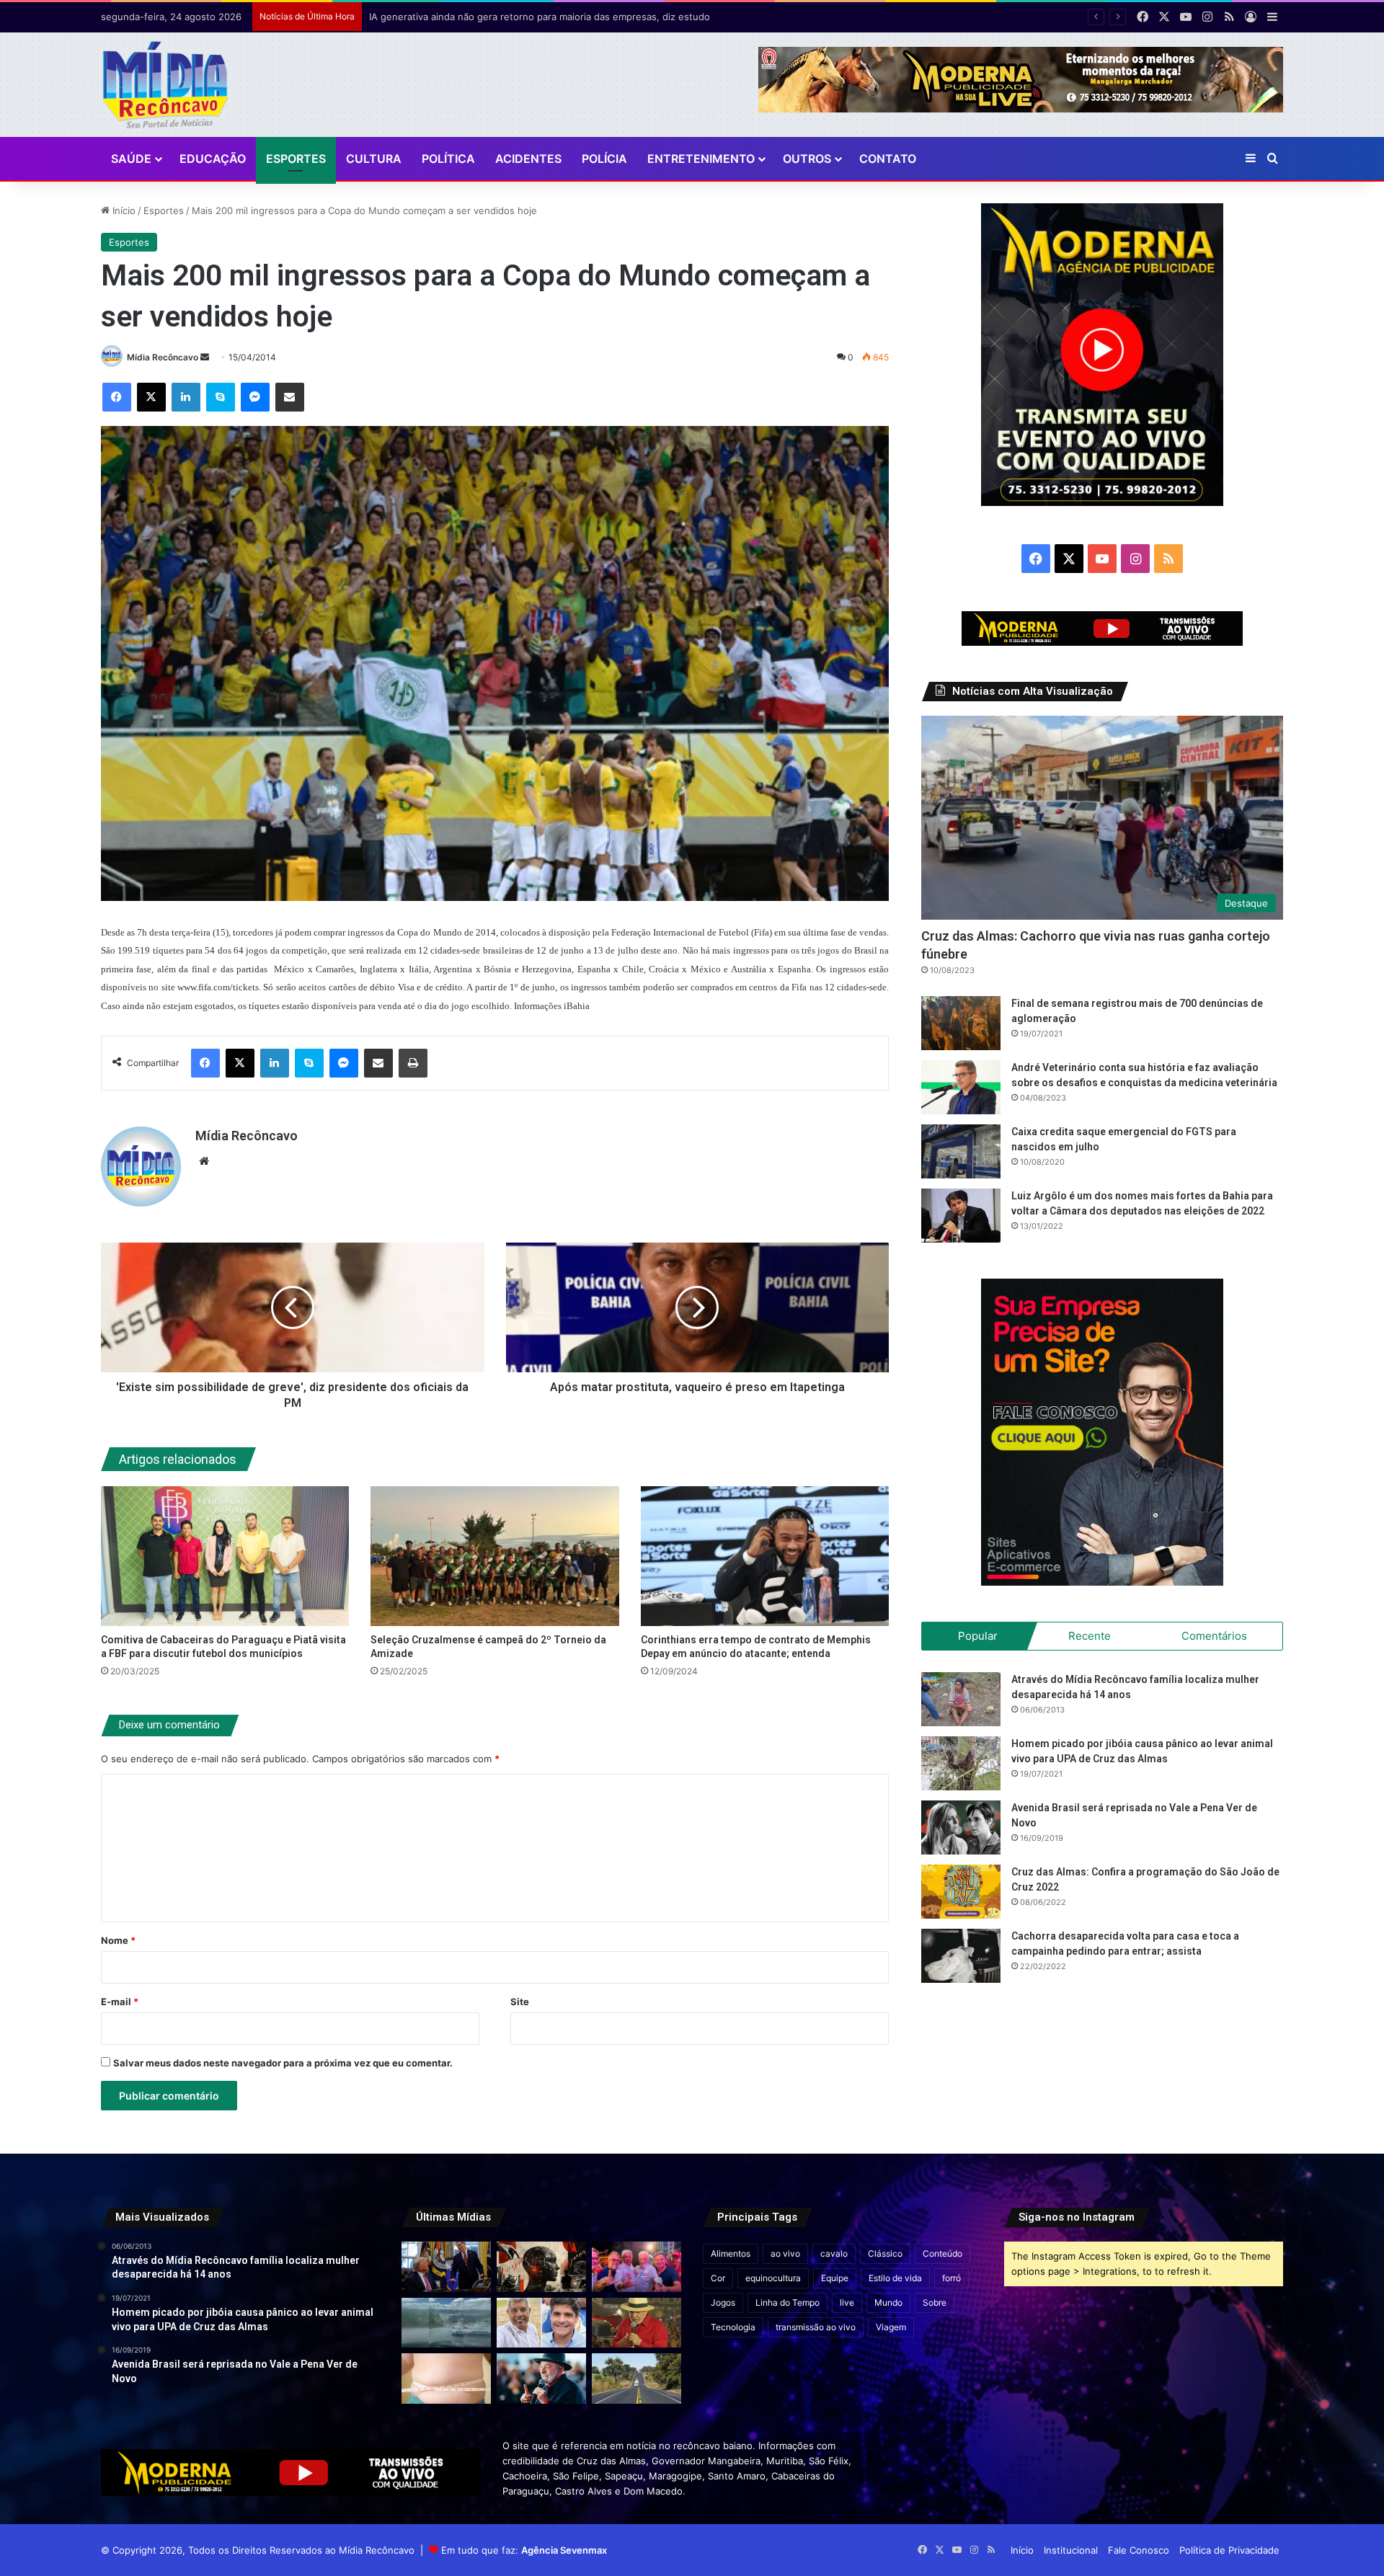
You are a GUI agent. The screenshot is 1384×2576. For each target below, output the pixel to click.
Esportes (296, 159)
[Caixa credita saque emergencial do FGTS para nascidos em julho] (961, 1151)
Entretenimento (701, 159)
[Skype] (221, 397)
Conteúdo (942, 2253)
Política (448, 159)
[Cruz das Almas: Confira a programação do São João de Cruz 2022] (961, 1892)
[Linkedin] (186, 397)
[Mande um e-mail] (205, 357)
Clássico (885, 2253)
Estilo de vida (895, 2278)
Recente (1090, 1636)
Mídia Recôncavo (163, 357)
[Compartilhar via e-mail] (290, 397)
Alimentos (731, 2253)
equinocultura (773, 2278)
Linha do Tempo (788, 2302)
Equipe (835, 2278)
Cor (718, 2278)
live (847, 2302)
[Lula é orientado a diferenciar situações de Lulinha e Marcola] (636, 2323)
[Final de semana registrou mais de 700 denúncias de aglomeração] (961, 1023)
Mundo (888, 2302)
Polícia (604, 159)
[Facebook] (117, 397)
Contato (888, 159)
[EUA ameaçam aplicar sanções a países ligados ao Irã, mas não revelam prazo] (446, 2267)
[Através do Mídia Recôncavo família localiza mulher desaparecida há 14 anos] (961, 1699)
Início (123, 210)
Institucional (1071, 2550)
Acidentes (528, 159)
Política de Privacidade (1229, 2550)
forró (951, 2278)
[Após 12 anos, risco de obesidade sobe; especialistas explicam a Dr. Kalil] (446, 2379)
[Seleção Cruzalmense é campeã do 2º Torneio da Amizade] (495, 1556)
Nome (118, 1940)
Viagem (891, 2327)
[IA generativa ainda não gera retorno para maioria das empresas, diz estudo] (541, 2267)
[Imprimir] (413, 1063)
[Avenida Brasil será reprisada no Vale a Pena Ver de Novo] (961, 1827)
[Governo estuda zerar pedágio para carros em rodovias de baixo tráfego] (636, 2379)
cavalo (834, 2253)
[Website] (204, 1161)
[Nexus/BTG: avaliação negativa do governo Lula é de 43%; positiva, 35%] (541, 2379)
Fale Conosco (1139, 2550)
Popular (978, 1636)
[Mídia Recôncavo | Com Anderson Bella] (165, 85)
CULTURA (374, 159)
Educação (213, 159)
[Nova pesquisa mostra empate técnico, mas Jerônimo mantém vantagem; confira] (541, 2323)
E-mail (120, 2002)
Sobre (935, 2302)
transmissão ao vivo (816, 2327)
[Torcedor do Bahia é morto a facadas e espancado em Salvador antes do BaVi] (446, 2323)
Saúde (131, 159)
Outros (807, 159)
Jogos (723, 2302)
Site (520, 2002)
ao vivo (785, 2253)
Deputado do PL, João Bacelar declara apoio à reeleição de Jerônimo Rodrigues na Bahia (568, 17)
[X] (151, 397)
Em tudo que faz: (524, 2550)
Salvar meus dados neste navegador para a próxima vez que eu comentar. (283, 2063)
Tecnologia (733, 2327)
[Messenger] (255, 397)
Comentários (1214, 1636)
